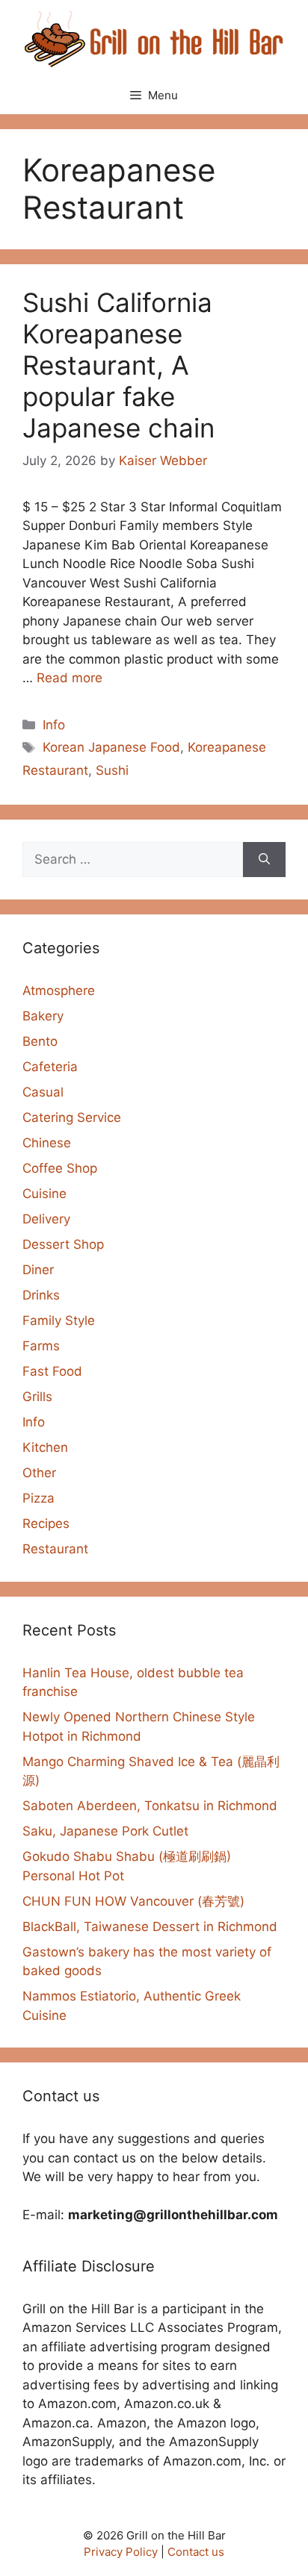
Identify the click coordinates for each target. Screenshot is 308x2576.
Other (39, 1473)
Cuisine (44, 1194)
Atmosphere (59, 991)
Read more (70, 678)
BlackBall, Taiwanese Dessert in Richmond (150, 1927)
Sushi (112, 770)
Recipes (46, 1524)
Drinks (41, 1295)
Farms (41, 1346)
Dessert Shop (63, 1244)
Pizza (38, 1498)
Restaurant (55, 1549)
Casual (43, 1092)
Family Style (59, 1320)
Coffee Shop (60, 1168)
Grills (37, 1397)
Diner (38, 1270)
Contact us (196, 2552)
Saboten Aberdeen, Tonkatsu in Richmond (150, 1806)
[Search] (264, 860)
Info (54, 725)
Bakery (43, 1016)
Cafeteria (50, 1067)
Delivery (46, 1219)
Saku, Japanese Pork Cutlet (105, 1831)
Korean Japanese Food (111, 747)
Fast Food (52, 1371)
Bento (40, 1041)
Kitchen (45, 1447)
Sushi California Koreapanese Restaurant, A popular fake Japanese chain (118, 365)
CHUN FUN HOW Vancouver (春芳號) (133, 1901)
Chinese (47, 1143)
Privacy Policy (121, 2552)
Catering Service (72, 1117)
